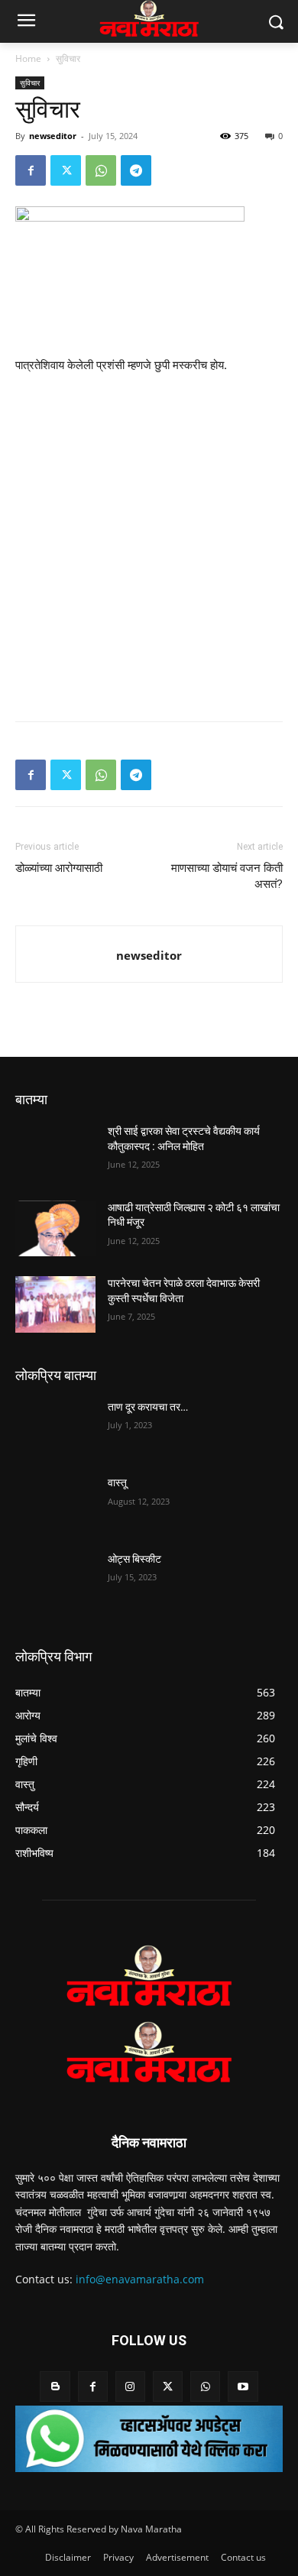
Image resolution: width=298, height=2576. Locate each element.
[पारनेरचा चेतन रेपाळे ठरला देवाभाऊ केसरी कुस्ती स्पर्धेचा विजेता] (55, 1304)
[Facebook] (31, 170)
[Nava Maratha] (149, 1975)
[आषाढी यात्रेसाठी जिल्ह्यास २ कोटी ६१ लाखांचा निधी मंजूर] (55, 1229)
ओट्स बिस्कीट (134, 1559)
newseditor (53, 136)
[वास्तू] (55, 1504)
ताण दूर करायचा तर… (148, 1407)
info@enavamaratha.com (140, 2279)
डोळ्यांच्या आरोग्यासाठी (59, 868)
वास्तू (117, 1482)
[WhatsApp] (101, 170)
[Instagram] (130, 2386)
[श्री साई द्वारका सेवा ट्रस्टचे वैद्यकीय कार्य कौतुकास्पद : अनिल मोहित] (55, 1152)
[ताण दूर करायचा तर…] (55, 1428)
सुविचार (68, 58)
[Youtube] (243, 2386)
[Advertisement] (149, 544)
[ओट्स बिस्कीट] (55, 1580)
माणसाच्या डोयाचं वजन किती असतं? (227, 876)
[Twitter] (66, 170)
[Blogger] (55, 2386)
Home (28, 58)
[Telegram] (136, 170)
